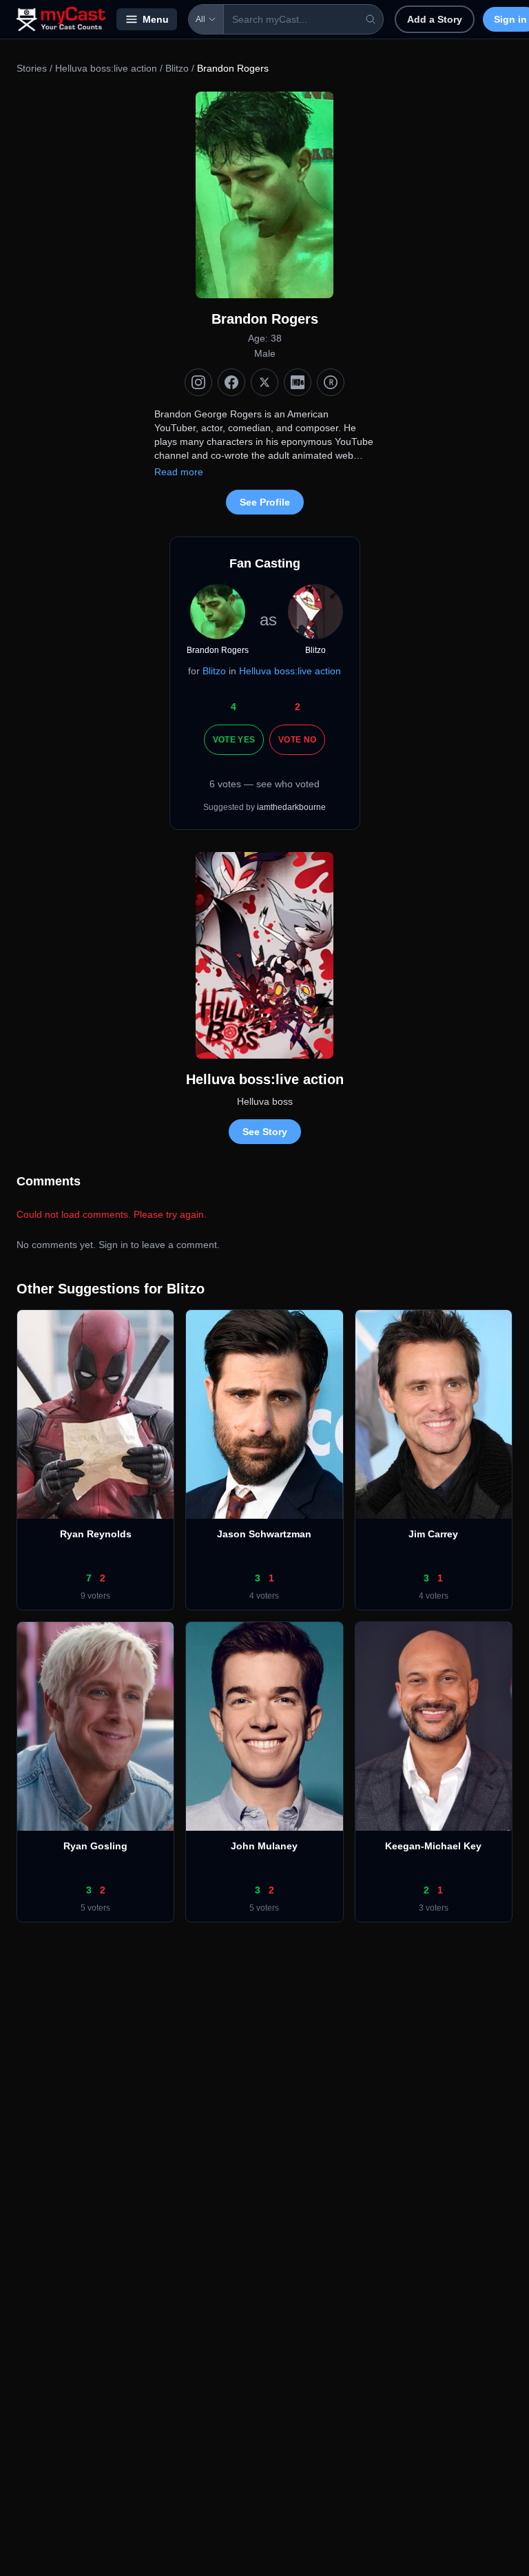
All (200, 19)
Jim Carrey (433, 1534)
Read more (179, 472)
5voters (95, 1908)
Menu (156, 19)
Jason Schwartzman (264, 1534)
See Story (265, 1132)
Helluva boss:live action (106, 68)
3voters (434, 1908)
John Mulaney (264, 1846)
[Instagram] (198, 382)
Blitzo (177, 68)
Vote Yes (234, 740)
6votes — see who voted (264, 784)
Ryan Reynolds (96, 1534)
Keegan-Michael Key (433, 1846)
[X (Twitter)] (264, 382)
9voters (95, 1596)
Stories (32, 68)
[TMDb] (331, 382)
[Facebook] (231, 382)
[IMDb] (298, 382)
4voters (264, 1596)
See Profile (265, 502)
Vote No (297, 740)
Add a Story (435, 19)
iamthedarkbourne (291, 807)
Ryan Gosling (95, 1846)
